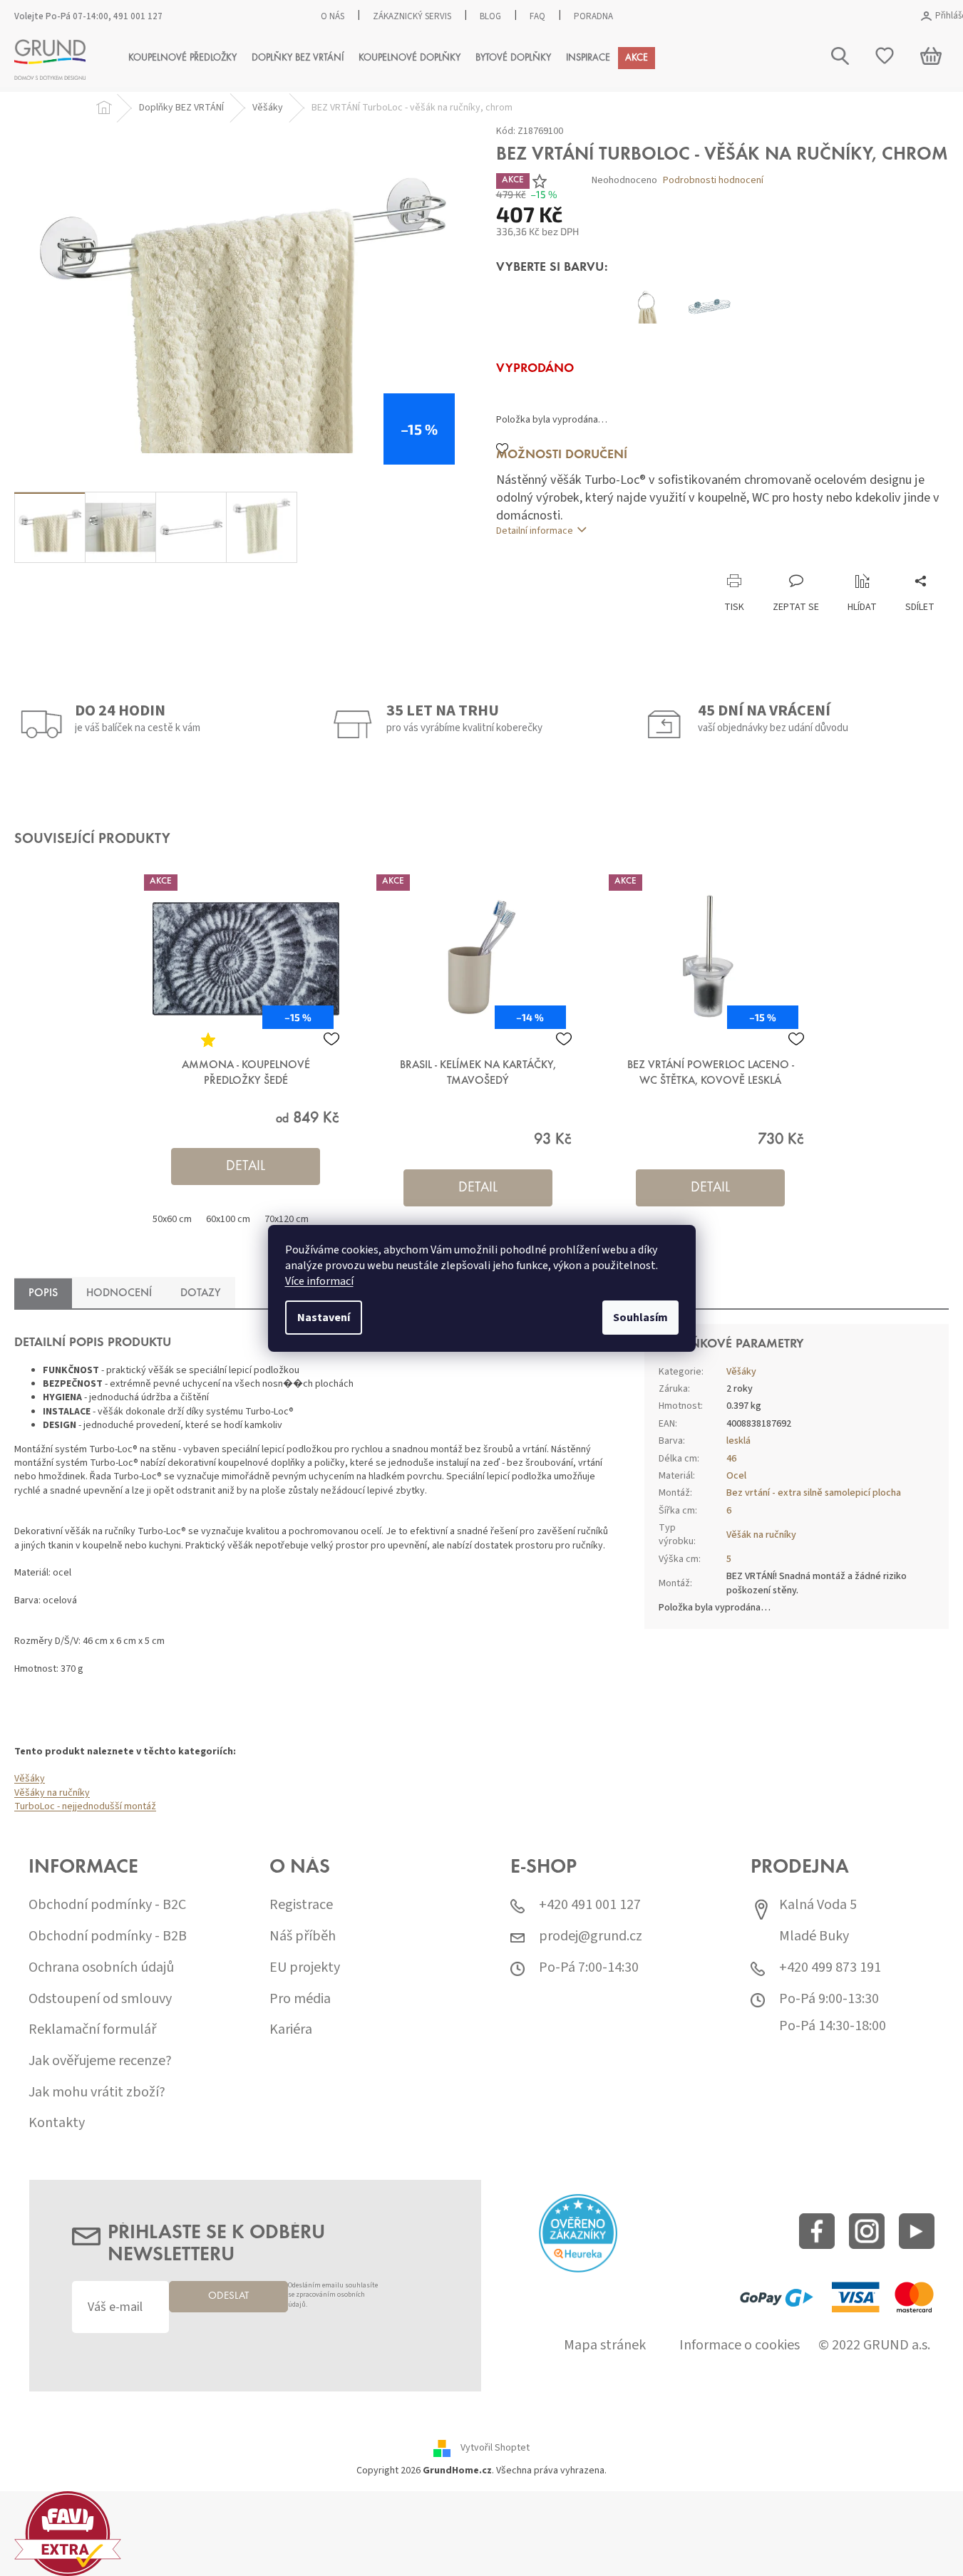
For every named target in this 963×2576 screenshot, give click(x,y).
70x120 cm (287, 1219)
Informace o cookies (740, 2345)
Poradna (593, 16)
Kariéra (291, 2030)
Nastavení (324, 1318)
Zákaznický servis (412, 16)
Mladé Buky (814, 1936)
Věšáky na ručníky (52, 1793)
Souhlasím (640, 1318)
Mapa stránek (605, 2345)
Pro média (300, 1999)
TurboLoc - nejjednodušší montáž (85, 1806)
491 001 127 (138, 16)
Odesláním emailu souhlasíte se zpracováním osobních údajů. (333, 2296)
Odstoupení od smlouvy (100, 1999)
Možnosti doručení (562, 455)
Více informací (319, 1281)
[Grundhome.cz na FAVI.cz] (68, 2533)
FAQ (537, 16)
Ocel (736, 1476)
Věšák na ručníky (761, 1535)
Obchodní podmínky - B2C (107, 1905)
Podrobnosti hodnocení (713, 181)
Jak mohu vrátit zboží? (97, 2093)
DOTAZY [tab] (201, 1293)
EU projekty (305, 1968)
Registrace (301, 1905)
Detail (246, 1167)
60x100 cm (228, 1219)
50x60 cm (172, 1219)
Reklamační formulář (92, 2030)
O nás (333, 16)
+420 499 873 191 (830, 1968)
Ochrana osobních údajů (101, 1968)
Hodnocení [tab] (119, 1293)
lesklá (738, 1441)
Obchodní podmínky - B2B (108, 1936)
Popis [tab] (43, 1293)
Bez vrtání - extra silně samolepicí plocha (814, 1493)
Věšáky (30, 1779)
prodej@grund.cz (591, 1936)
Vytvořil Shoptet (495, 2448)
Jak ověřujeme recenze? (100, 2061)
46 (731, 1459)
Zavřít (571, 559)
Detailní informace (535, 531)
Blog (490, 16)
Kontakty (57, 2123)
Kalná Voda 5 (818, 1905)
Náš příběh (303, 1936)
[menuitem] (182, 58)
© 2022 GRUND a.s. (874, 2345)
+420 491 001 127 (590, 1905)
